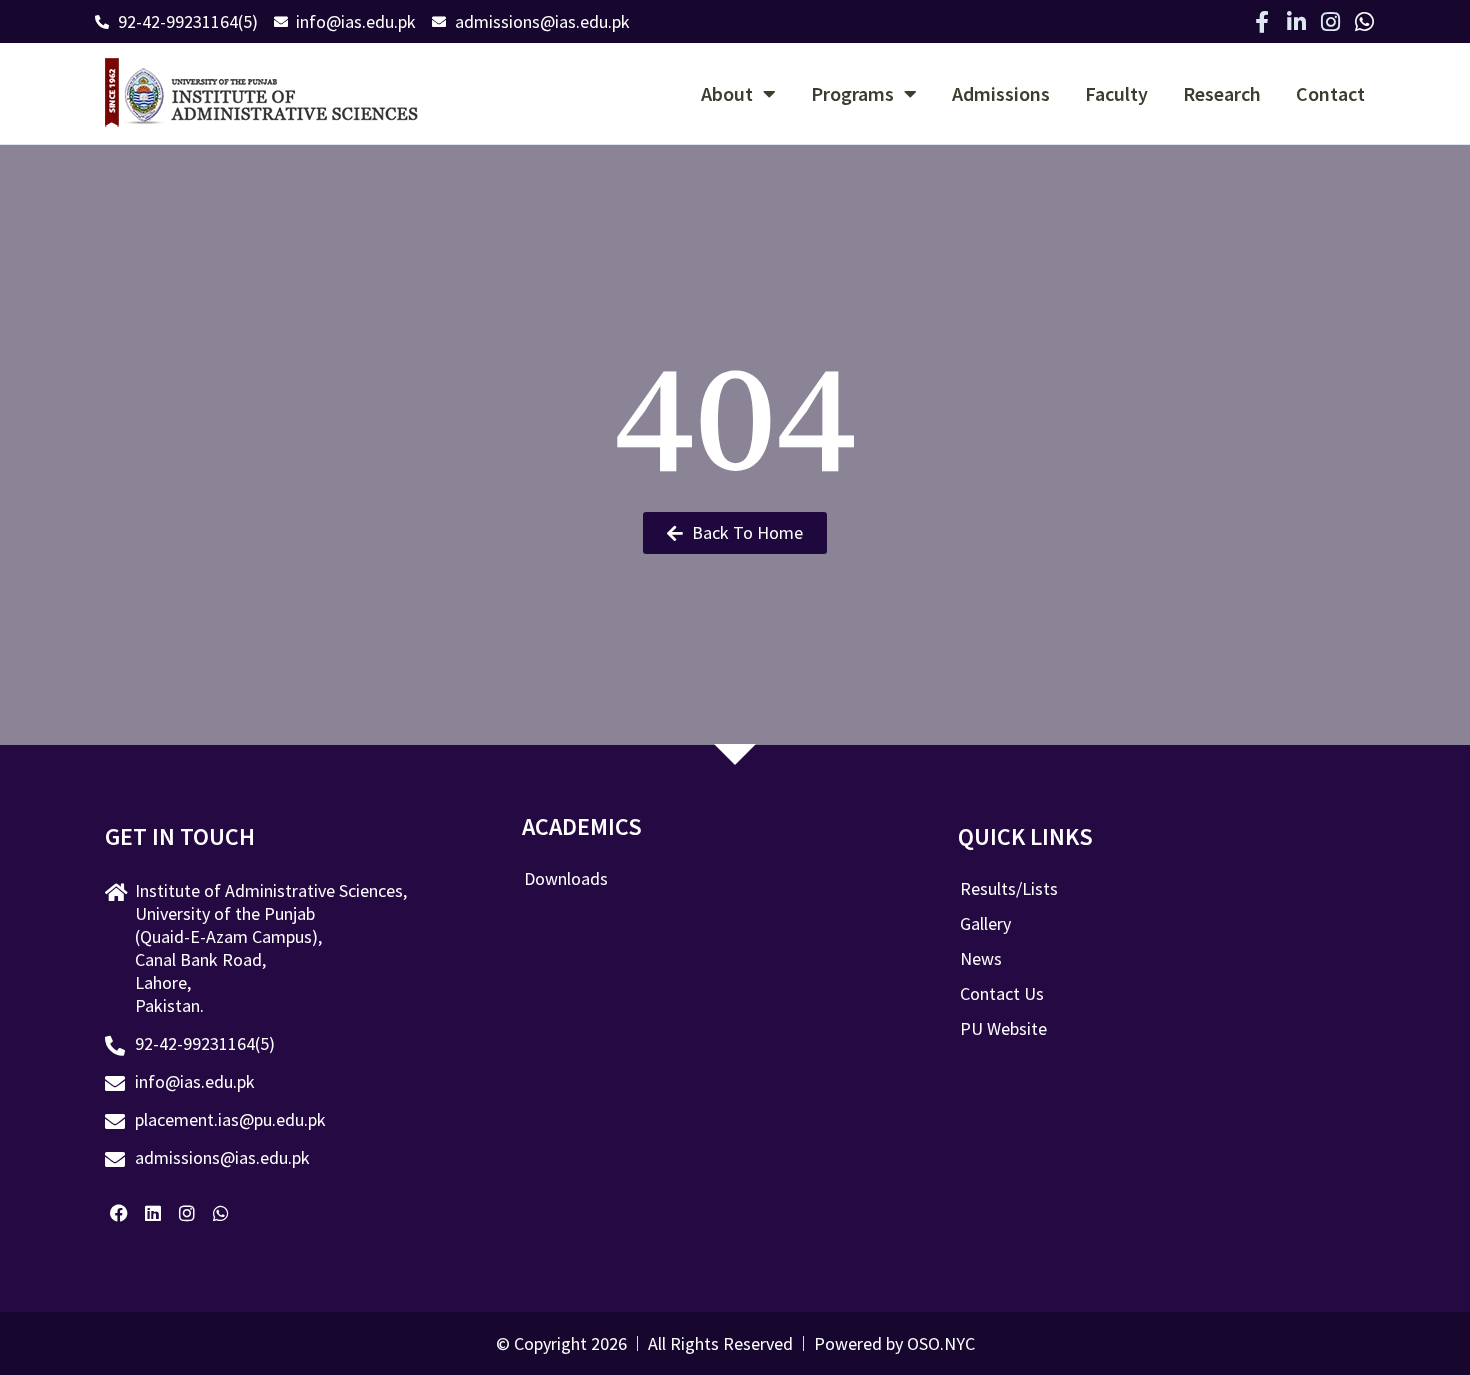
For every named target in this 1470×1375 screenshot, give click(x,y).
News (981, 959)
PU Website (1003, 1029)
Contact (1330, 93)
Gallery (985, 924)
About (727, 93)
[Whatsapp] (1364, 22)
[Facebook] (119, 1213)
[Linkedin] (153, 1213)
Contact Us (1002, 994)
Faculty (1116, 93)
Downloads (566, 879)
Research (1222, 93)
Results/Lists (1009, 889)
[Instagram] (1330, 22)
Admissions (1001, 93)
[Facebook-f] (1262, 22)
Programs (852, 93)
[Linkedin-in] (1296, 22)
